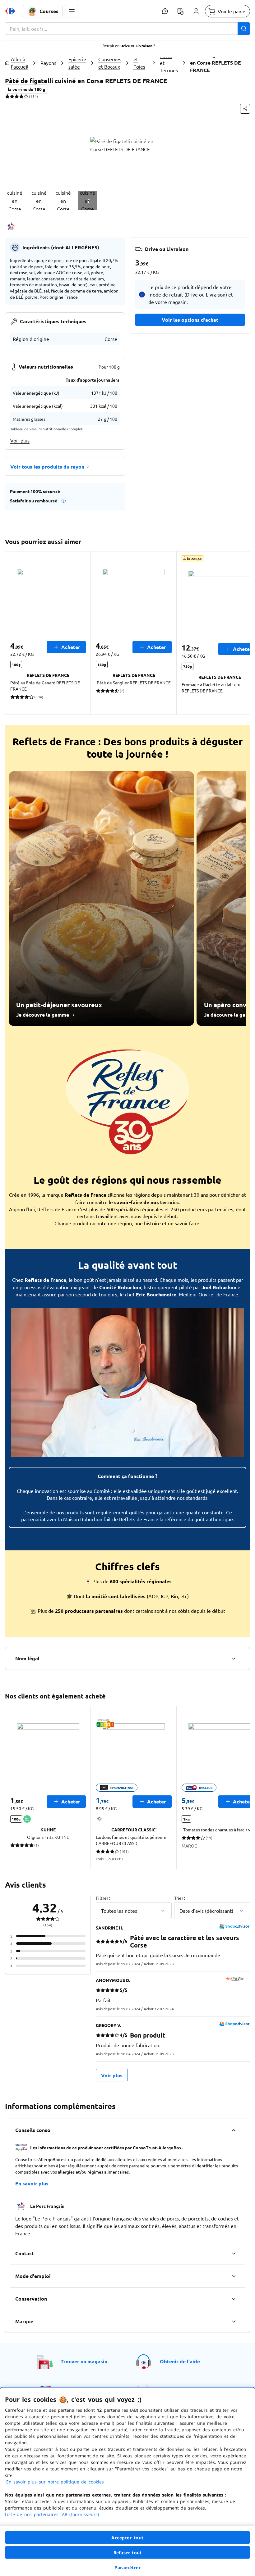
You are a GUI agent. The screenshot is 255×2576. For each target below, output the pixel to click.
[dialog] (127, 2482)
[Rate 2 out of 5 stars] (12, 96)
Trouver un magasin (84, 2361)
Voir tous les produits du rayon (47, 467)
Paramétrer (127, 2567)
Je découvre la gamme (43, 1015)
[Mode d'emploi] (234, 2276)
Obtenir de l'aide (180, 2361)
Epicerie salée (77, 63)
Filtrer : (103, 1898)
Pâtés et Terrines (169, 63)
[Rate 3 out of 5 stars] (17, 96)
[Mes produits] (180, 11)
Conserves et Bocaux (110, 63)
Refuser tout (127, 2553)
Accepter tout (127, 2538)
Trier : (180, 1898)
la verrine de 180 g (26, 89)
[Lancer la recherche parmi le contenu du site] (244, 29)
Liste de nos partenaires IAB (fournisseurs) (52, 2514)
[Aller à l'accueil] (10, 11)
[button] (72, 11)
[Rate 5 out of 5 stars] (26, 96)
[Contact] (234, 2253)
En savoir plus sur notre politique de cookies (55, 2482)
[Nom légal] (234, 1658)
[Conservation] (234, 2299)
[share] (245, 109)
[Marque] (234, 2321)
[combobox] (127, 29)
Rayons (48, 63)
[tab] (15, 201)
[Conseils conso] (234, 2130)
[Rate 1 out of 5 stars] (7, 96)
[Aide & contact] (165, 11)
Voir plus (20, 440)
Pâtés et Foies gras (140, 63)
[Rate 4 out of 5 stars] (21, 96)
